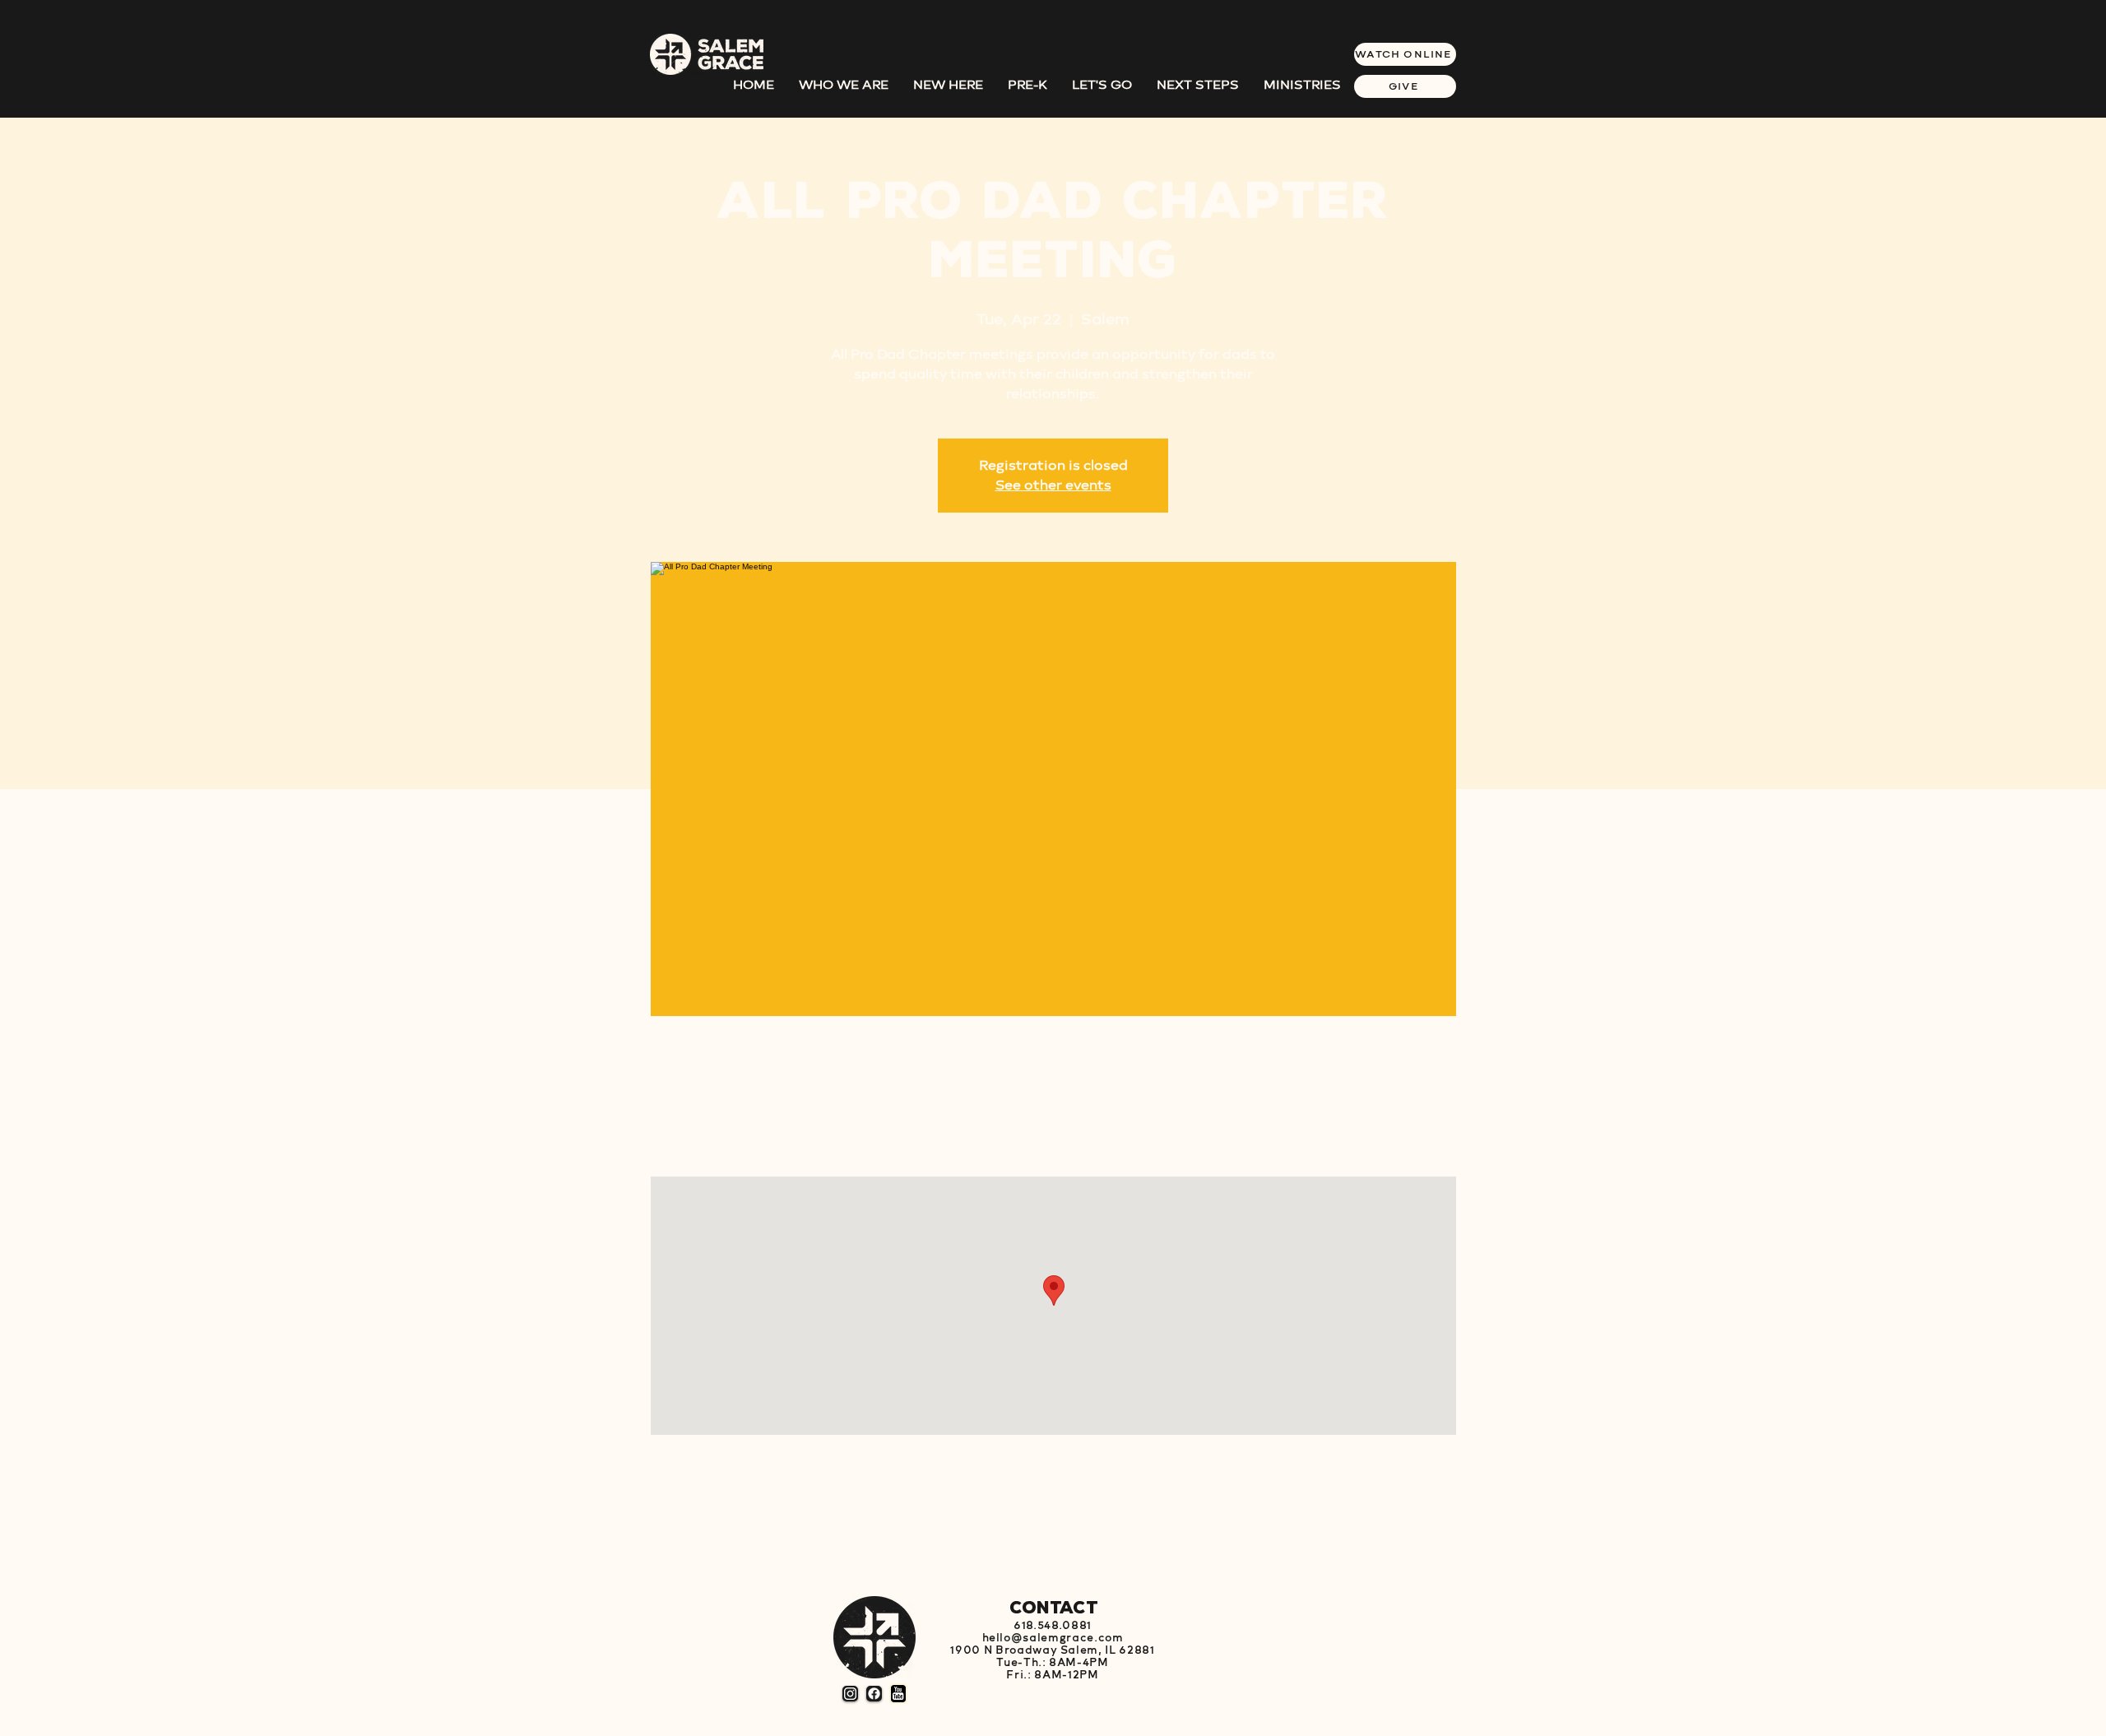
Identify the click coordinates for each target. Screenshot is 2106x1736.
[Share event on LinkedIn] (795, 1544)
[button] (1198, 85)
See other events (1053, 485)
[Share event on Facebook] (714, 1544)
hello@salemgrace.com (1053, 1638)
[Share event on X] (755, 1544)
